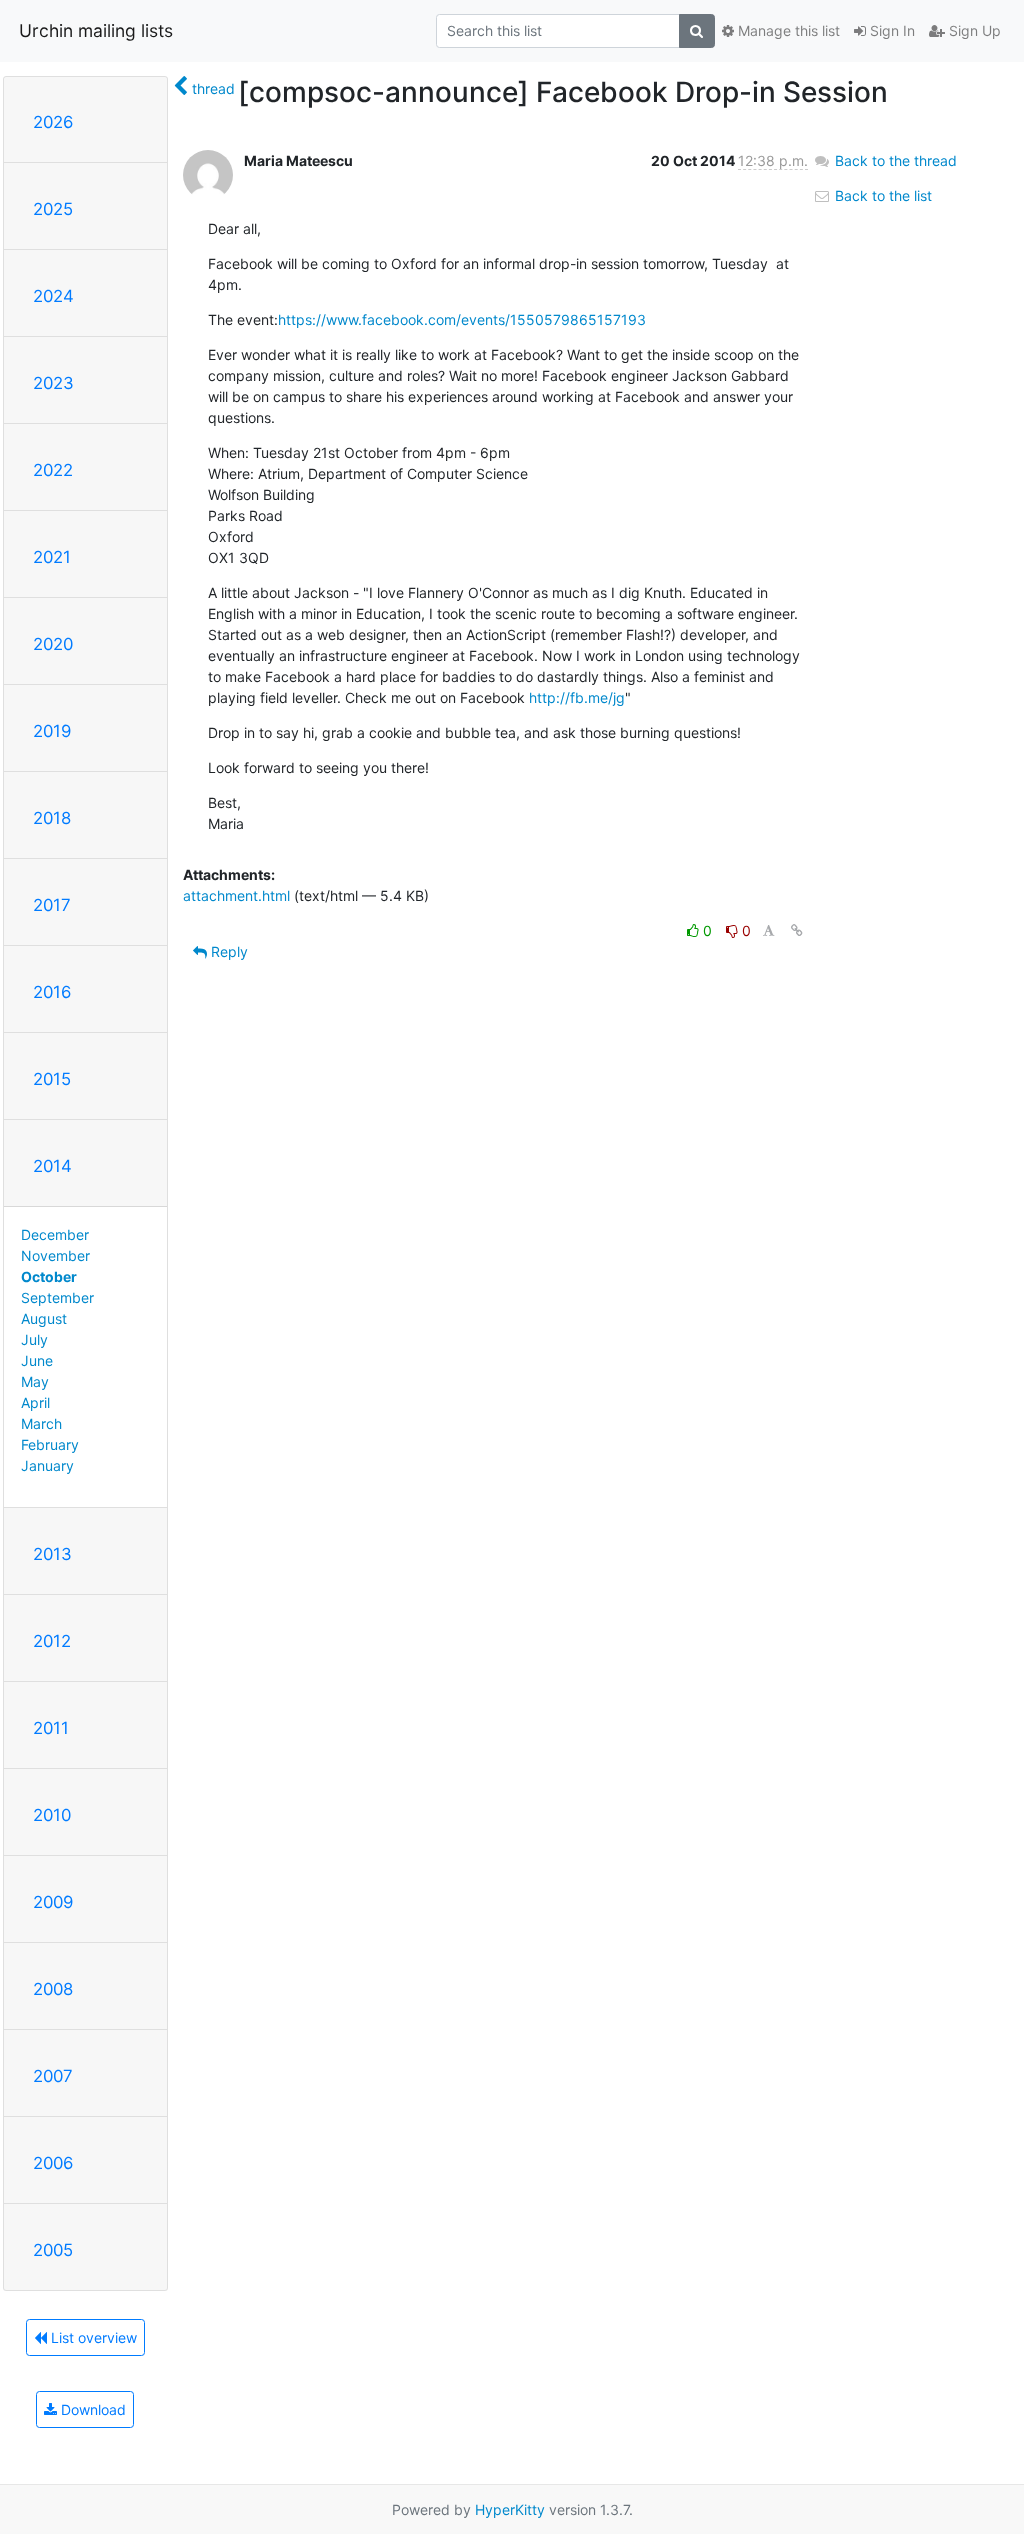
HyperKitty (510, 2509)
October (49, 1276)
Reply (227, 951)
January (47, 1465)
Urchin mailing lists (96, 30)
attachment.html (236, 895)
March (41, 1423)
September (57, 1297)
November (55, 1255)
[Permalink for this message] (797, 930)
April (35, 1402)
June (37, 1360)
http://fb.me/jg (577, 697)
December (55, 1234)
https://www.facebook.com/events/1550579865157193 (462, 319)
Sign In (890, 30)
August (44, 1318)
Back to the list (881, 195)
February (50, 1444)
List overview (92, 2337)
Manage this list (787, 30)
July (34, 1339)
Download (91, 2409)
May (35, 1381)
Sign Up (973, 30)
